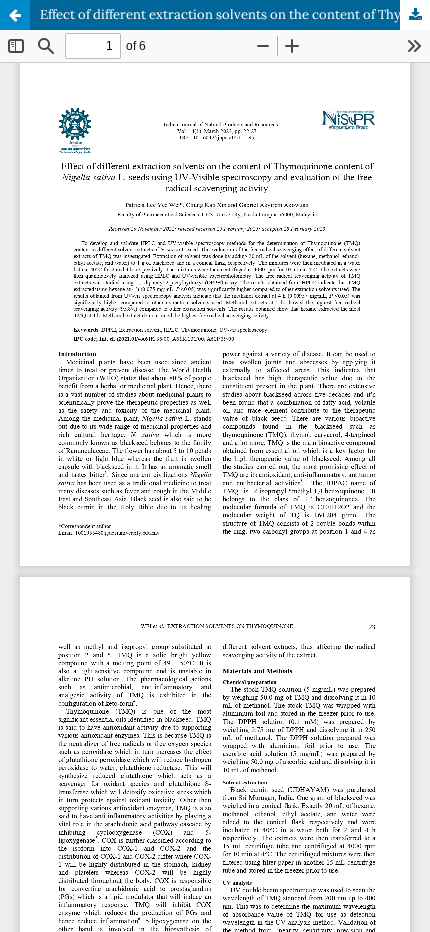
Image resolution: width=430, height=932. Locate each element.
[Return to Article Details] (15, 15)
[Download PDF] (415, 15)
